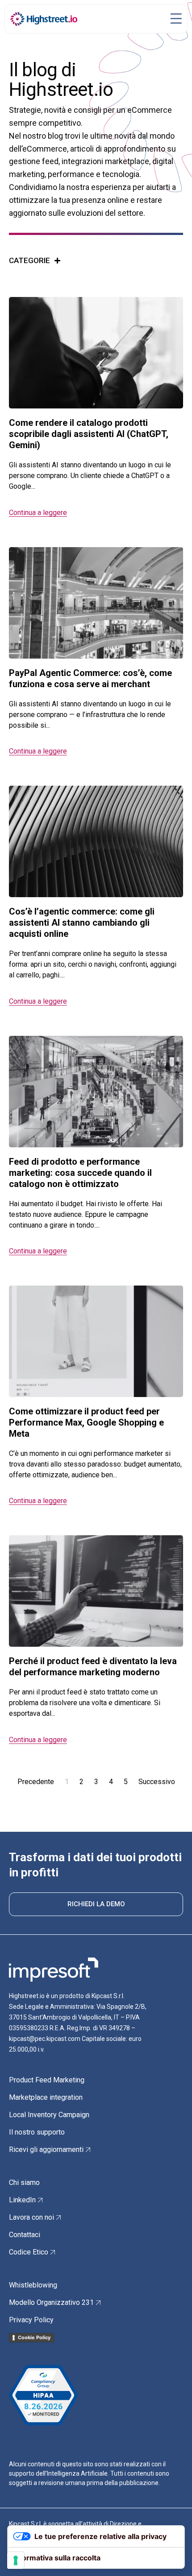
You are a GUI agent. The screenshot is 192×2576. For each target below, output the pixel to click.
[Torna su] (172, 2556)
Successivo (157, 1782)
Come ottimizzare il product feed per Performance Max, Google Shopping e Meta (86, 1422)
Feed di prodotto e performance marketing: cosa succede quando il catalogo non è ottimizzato (80, 1173)
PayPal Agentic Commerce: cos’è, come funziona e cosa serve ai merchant (90, 678)
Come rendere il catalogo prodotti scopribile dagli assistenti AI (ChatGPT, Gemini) (89, 434)
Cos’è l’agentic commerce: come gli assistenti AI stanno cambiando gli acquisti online (82, 923)
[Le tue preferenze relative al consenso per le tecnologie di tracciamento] (16, 2560)
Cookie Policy (34, 2337)
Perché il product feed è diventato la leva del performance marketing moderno (93, 1667)
